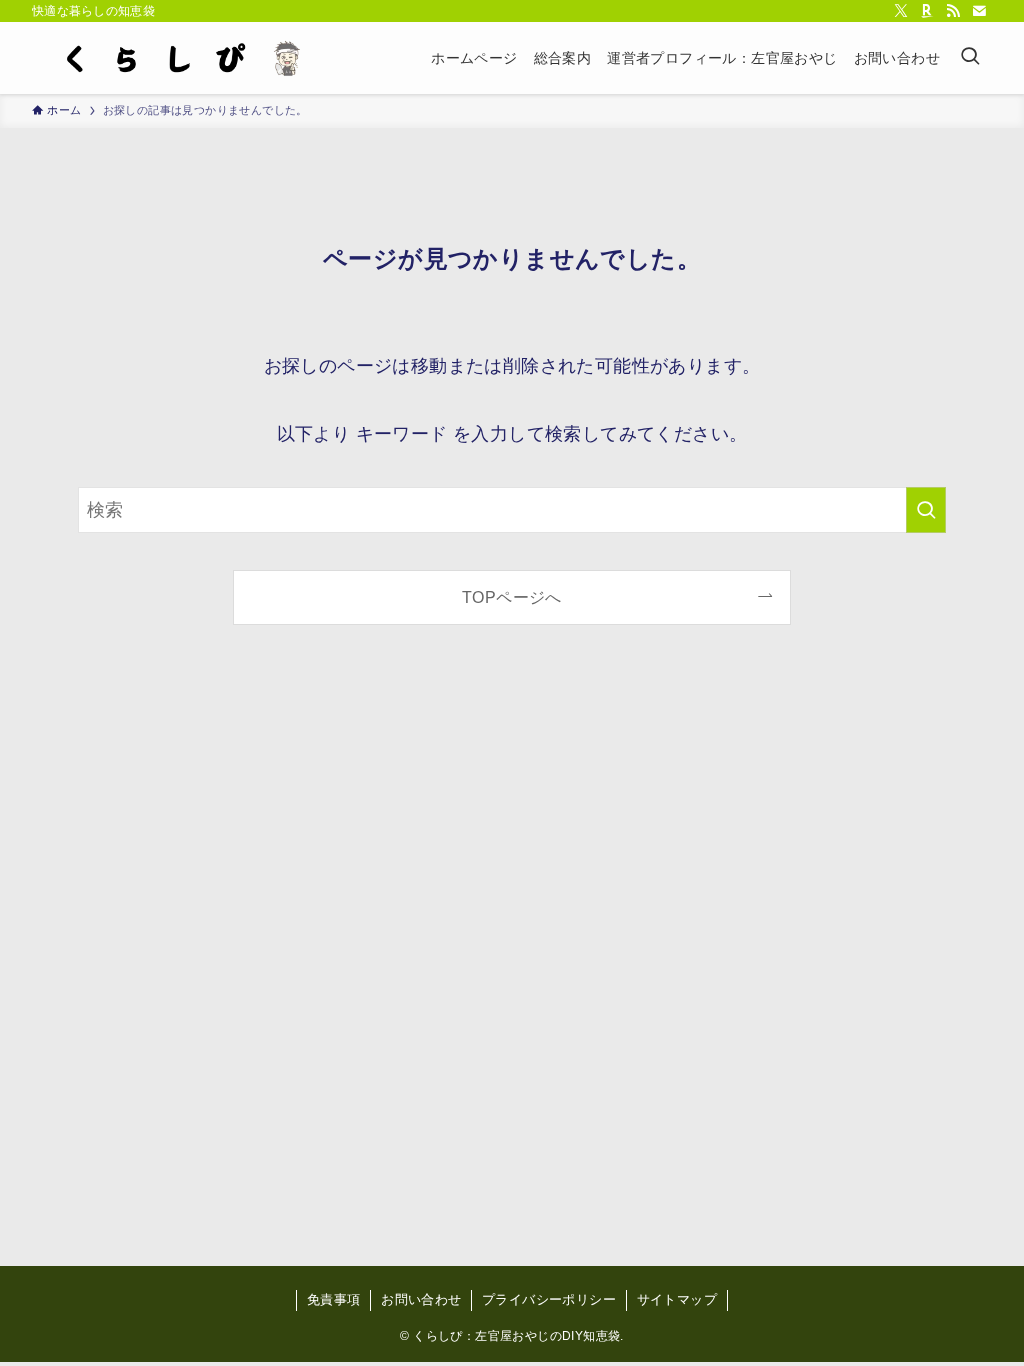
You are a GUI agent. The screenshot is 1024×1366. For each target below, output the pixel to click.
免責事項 (334, 1299)
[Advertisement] (512, 962)
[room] (927, 11)
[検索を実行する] (926, 510)
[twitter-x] (901, 11)
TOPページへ (512, 597)
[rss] (953, 11)
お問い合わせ (421, 1299)
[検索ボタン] (970, 58)
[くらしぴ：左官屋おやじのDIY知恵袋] (176, 58)
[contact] (979, 11)
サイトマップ (677, 1299)
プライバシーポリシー (549, 1299)
